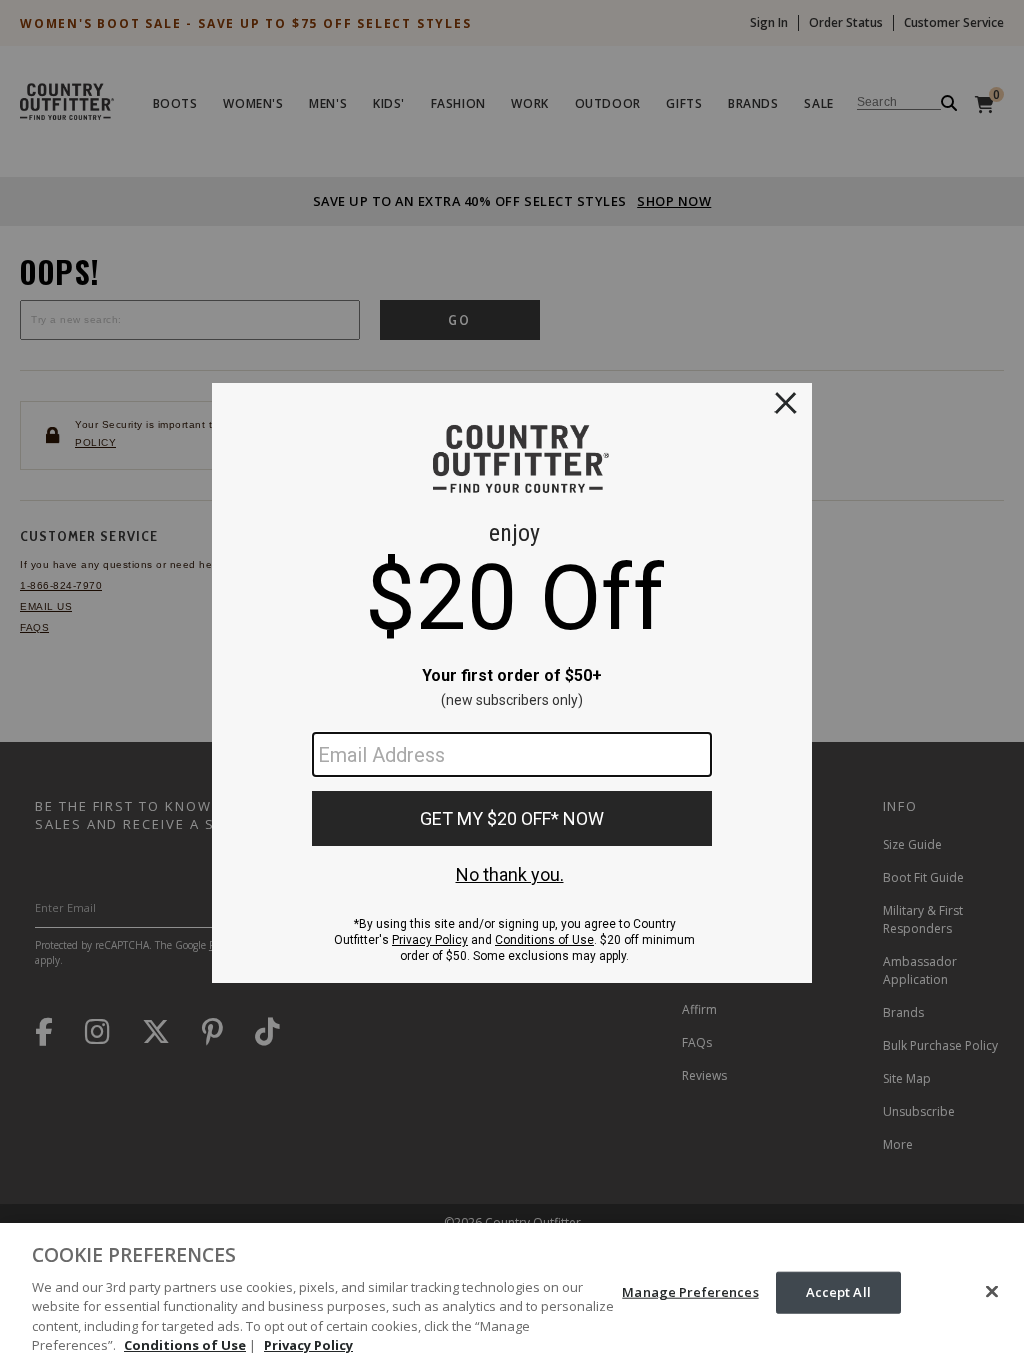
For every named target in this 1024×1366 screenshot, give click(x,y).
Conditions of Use (185, 1345)
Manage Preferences (690, 1292)
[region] (512, 1294)
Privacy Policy (308, 1345)
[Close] (992, 1292)
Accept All (838, 1292)
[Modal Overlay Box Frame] (512, 683)
